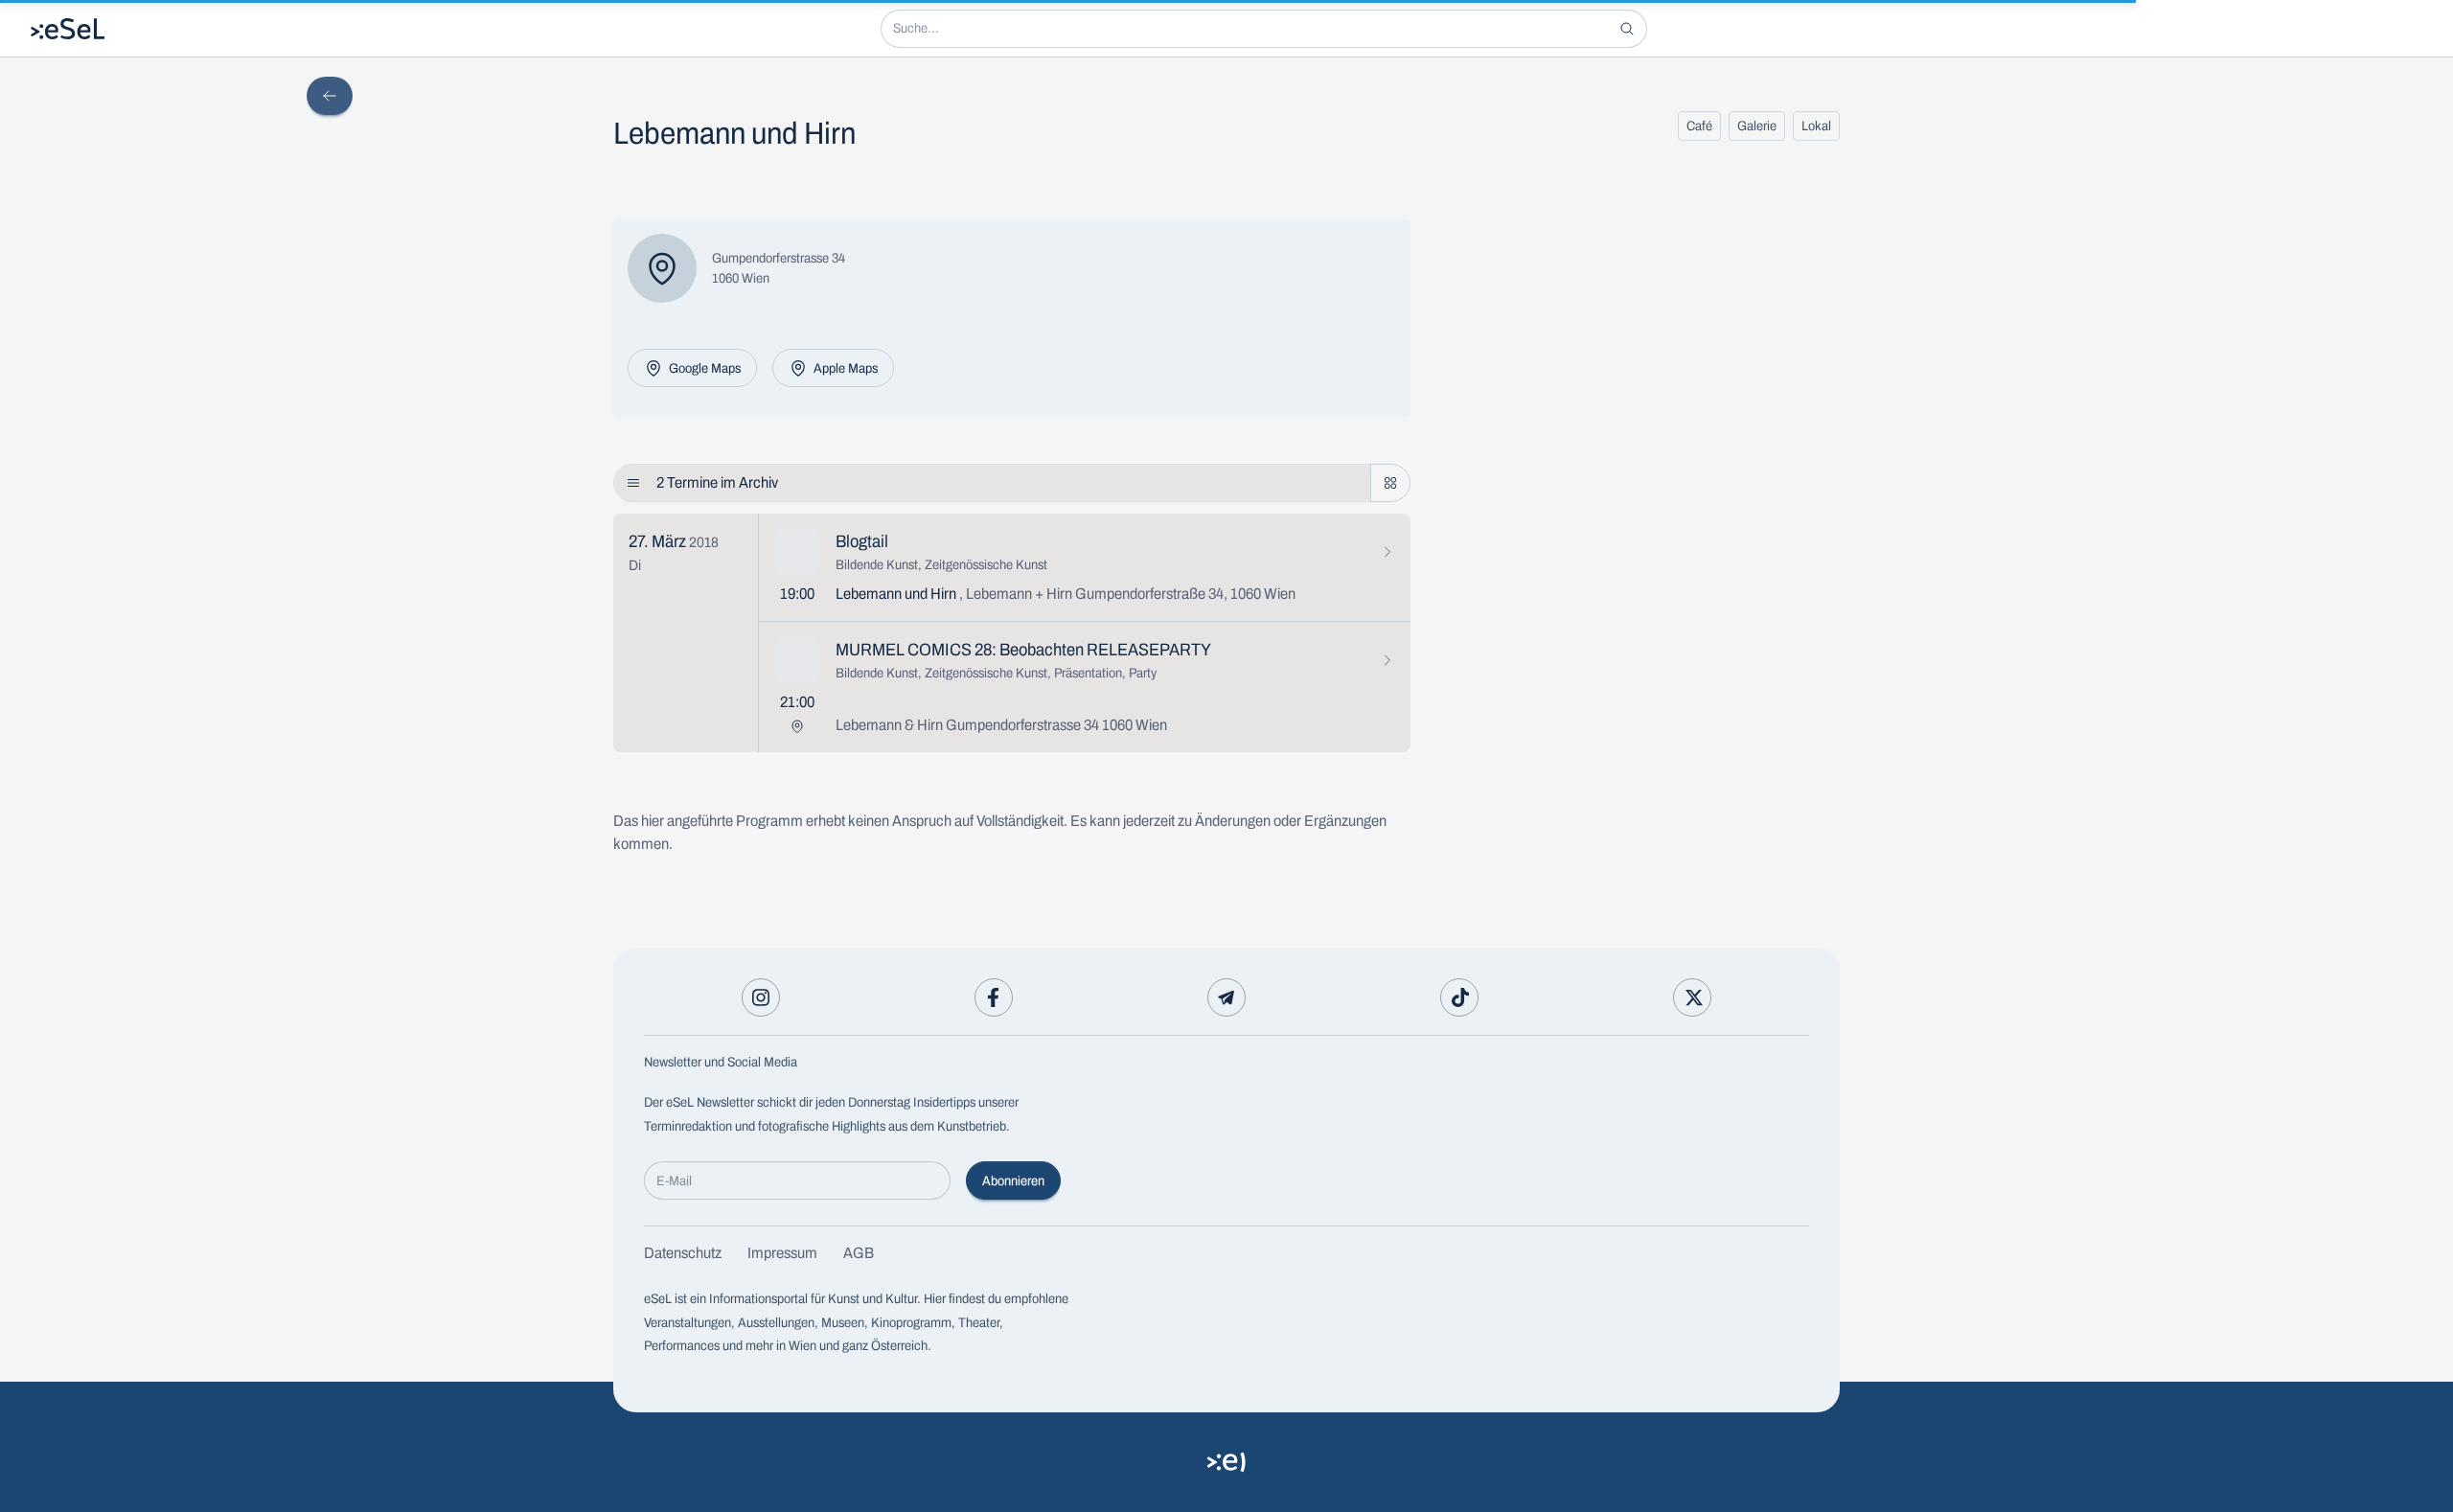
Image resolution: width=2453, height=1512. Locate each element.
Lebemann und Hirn (1066, 594)
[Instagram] (761, 997)
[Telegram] (1226, 997)
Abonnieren (1013, 1181)
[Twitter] (1692, 997)
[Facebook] (994, 997)
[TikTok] (1459, 997)
